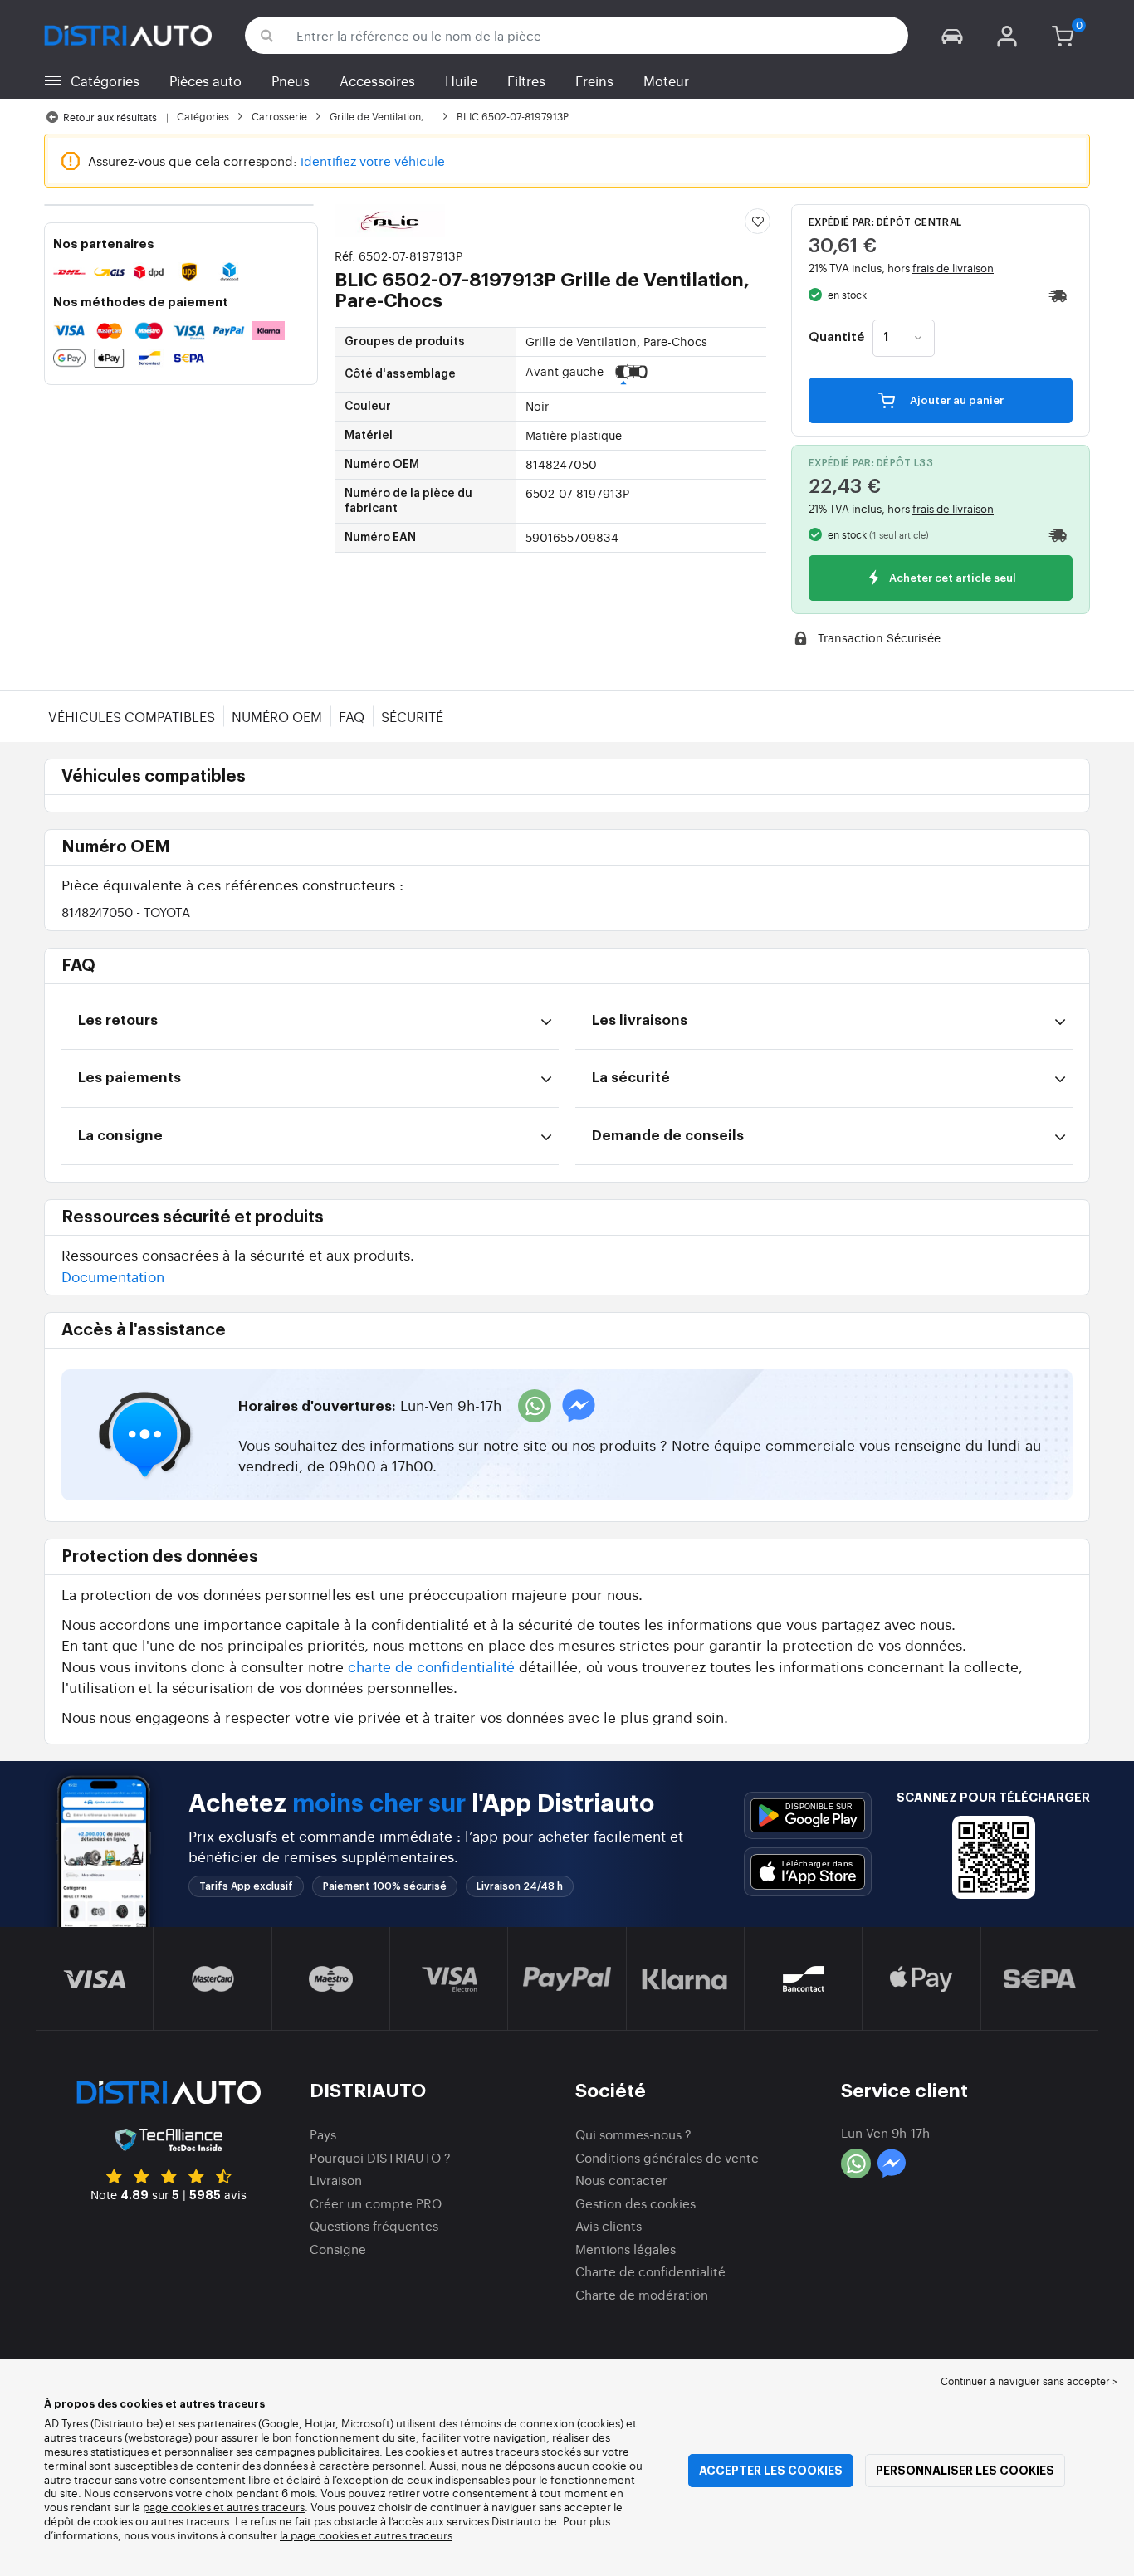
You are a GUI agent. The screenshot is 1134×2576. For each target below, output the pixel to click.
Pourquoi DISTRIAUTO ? (380, 2157)
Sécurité (412, 716)
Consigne (338, 2249)
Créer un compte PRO (376, 2203)
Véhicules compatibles (132, 716)
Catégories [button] (105, 80)
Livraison (336, 2180)
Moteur (666, 80)
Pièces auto (205, 80)
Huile (461, 80)
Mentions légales (626, 2249)
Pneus (291, 80)
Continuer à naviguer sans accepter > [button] (1029, 2381)
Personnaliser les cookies (965, 2471)
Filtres (526, 80)
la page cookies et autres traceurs (366, 2535)
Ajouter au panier (956, 400)
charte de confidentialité (431, 1666)
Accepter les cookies (771, 2471)
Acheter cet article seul (951, 579)
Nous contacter (621, 2180)
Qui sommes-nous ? (633, 2134)
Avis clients (609, 2225)
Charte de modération (642, 2294)
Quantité (836, 338)
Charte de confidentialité (650, 2271)
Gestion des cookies (635, 2203)
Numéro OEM (277, 716)
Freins (594, 80)
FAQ (352, 716)
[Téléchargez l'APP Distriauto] (808, 1815)
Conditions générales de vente (667, 2157)
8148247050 (126, 912)
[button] (952, 35)
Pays (323, 2134)
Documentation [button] (113, 1276)
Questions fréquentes (374, 2225)
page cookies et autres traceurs (224, 2507)
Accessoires (377, 80)
